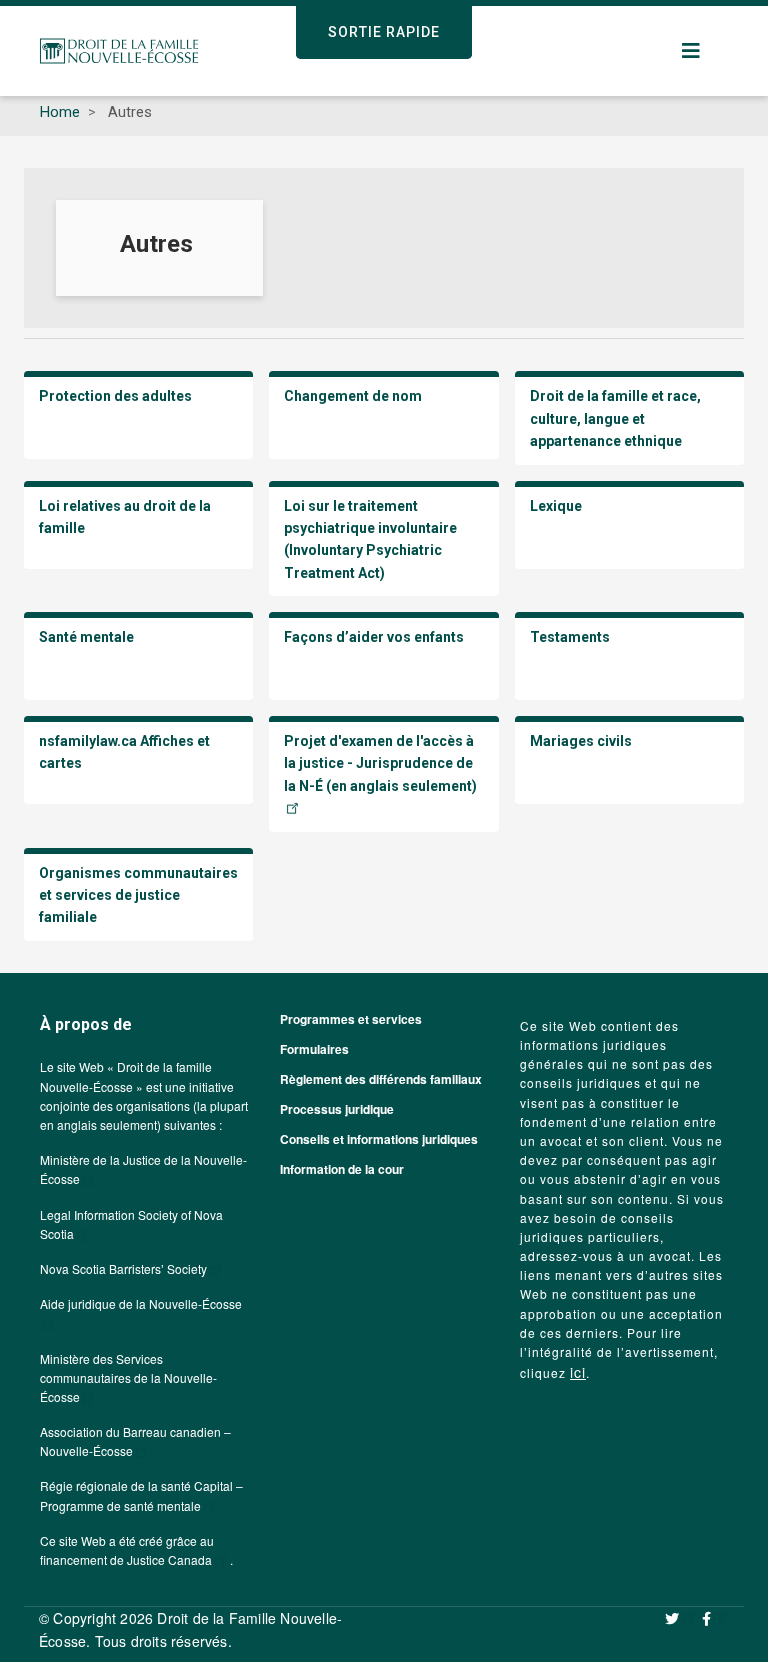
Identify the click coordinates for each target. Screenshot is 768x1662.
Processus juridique (337, 1109)
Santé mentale (88, 637)
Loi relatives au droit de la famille (125, 517)
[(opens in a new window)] (681, 1618)
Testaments (571, 637)
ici (578, 1372)
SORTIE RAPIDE (384, 32)
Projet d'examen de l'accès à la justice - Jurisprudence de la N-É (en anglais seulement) (380, 763)
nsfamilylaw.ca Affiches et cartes (124, 752)
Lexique (557, 506)
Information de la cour (342, 1169)
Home (60, 112)
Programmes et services (351, 1019)
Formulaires (314, 1049)
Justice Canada (169, 1559)
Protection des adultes (115, 396)
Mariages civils (581, 741)
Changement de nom (354, 396)
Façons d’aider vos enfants (375, 637)
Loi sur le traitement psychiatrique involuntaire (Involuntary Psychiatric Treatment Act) (370, 539)
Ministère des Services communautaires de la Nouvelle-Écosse (128, 1377)
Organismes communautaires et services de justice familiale (138, 895)
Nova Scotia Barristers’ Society (123, 1268)
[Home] (119, 51)
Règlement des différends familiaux (381, 1079)
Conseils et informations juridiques (379, 1139)
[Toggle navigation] (692, 51)
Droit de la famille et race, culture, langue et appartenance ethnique (615, 418)
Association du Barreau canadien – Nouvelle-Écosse (135, 1441)
